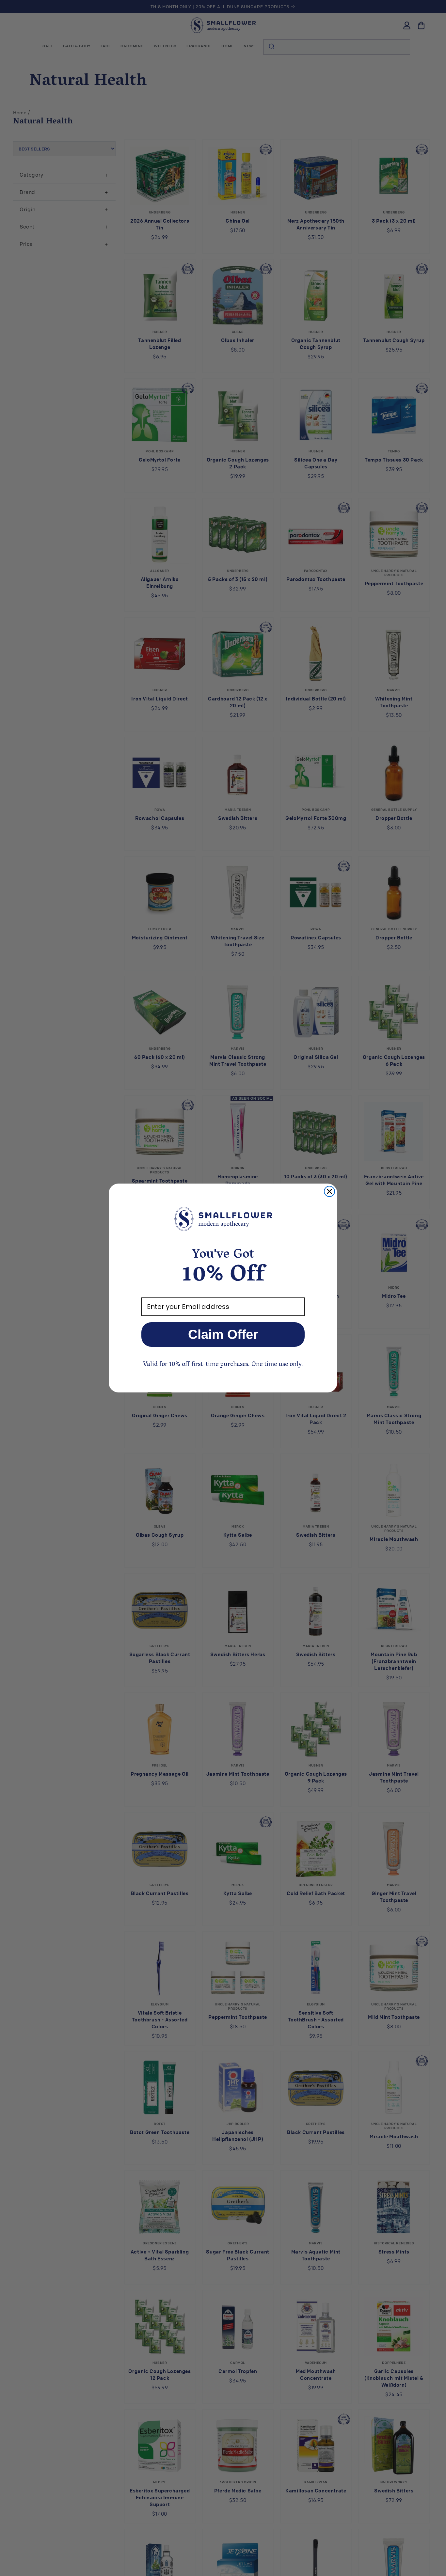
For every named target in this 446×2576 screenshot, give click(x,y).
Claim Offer (223, 1334)
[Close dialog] (329, 1191)
